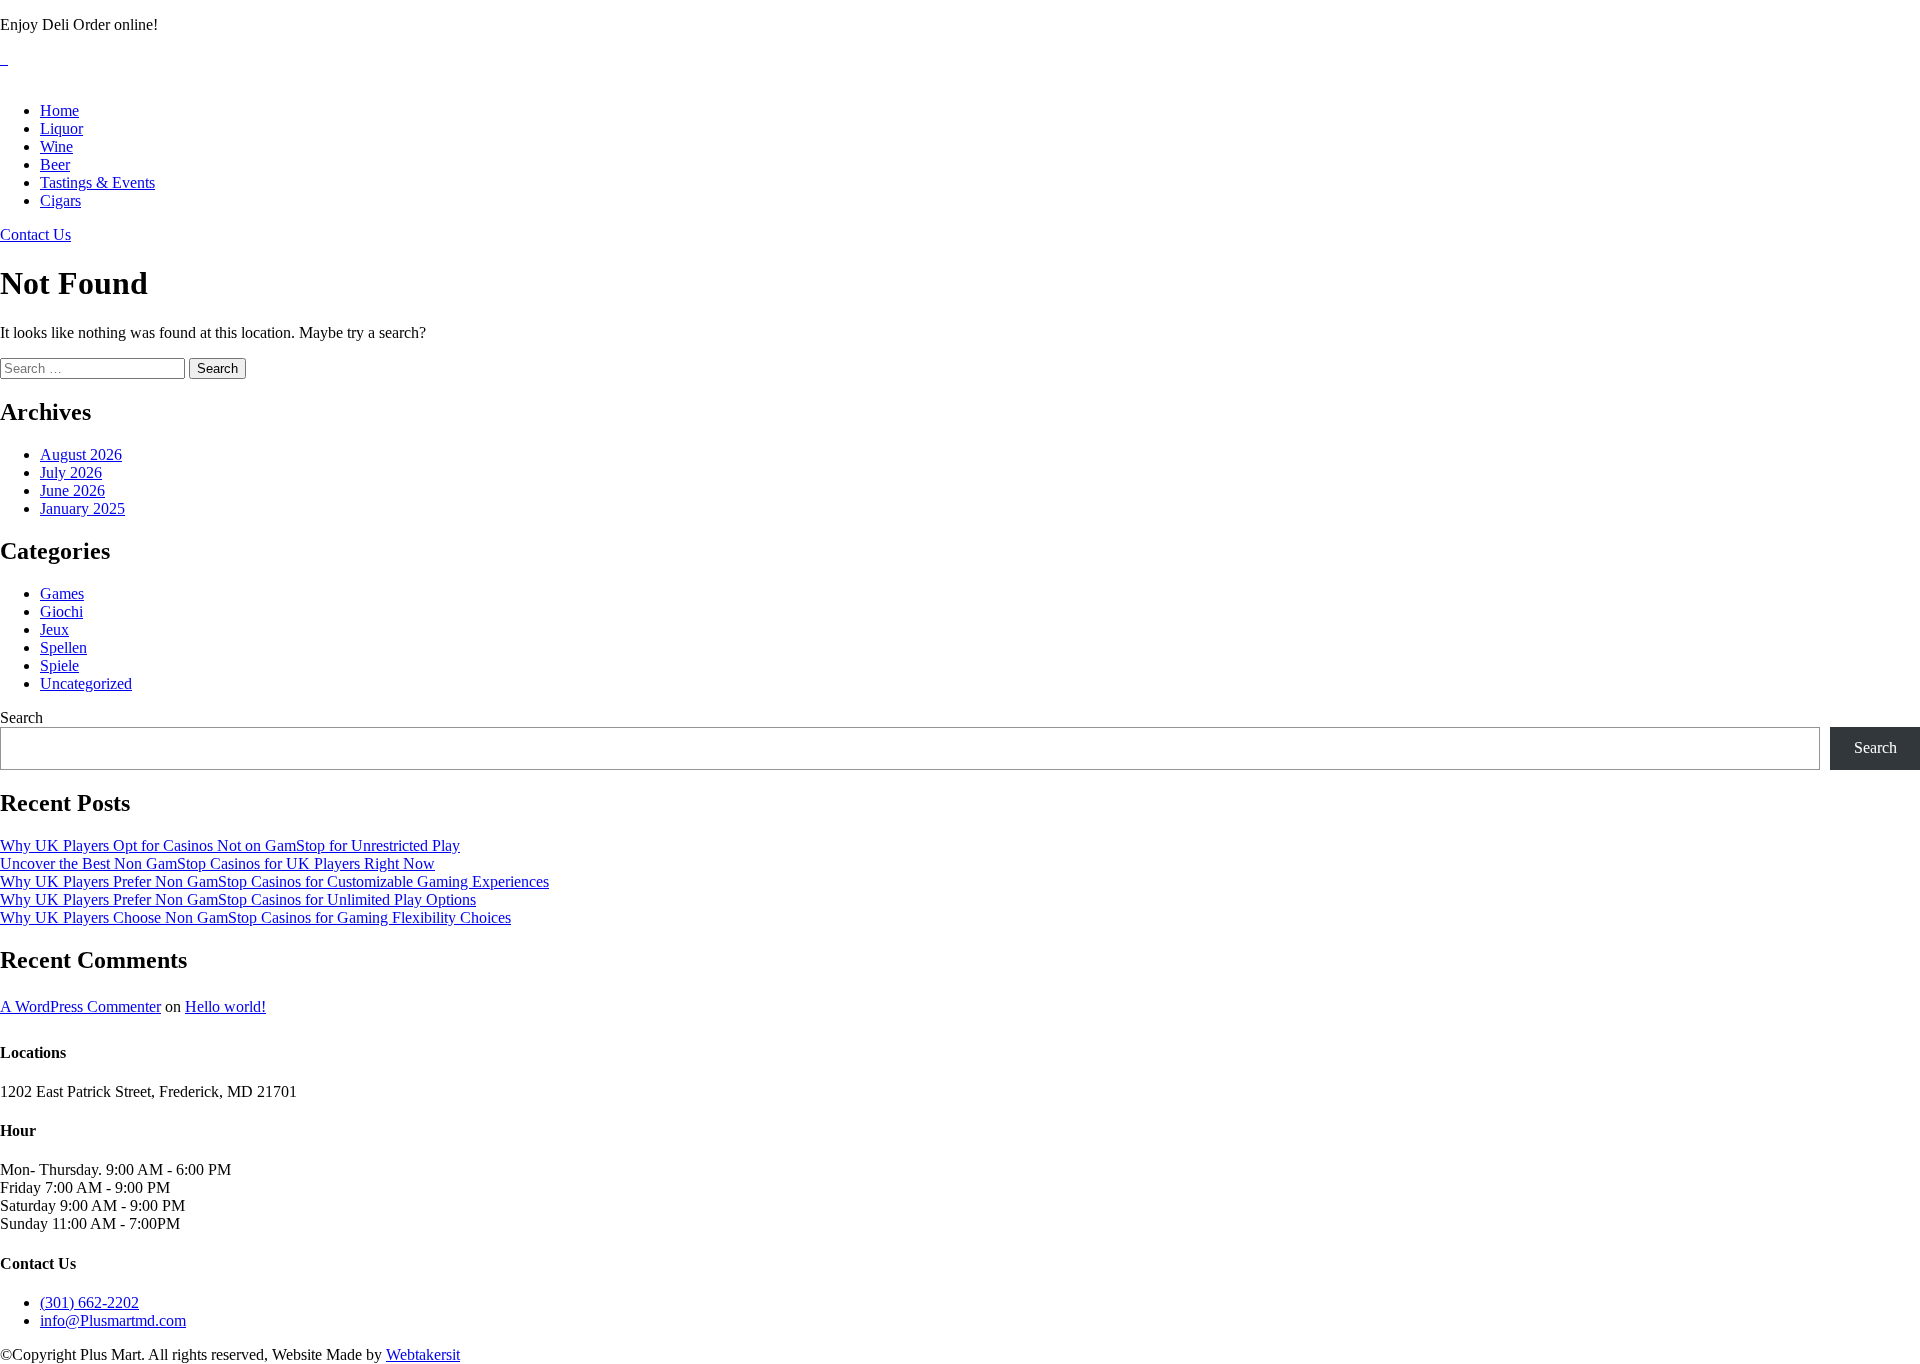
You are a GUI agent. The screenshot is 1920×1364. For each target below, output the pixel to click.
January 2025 (82, 508)
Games (62, 593)
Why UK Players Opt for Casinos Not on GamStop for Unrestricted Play (230, 845)
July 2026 (71, 472)
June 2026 (72, 490)
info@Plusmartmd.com (113, 1320)
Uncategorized (86, 683)
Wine (56, 146)
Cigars (60, 200)
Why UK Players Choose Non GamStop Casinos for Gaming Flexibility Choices (255, 917)
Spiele (59, 665)
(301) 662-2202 (89, 1302)
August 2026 (81, 454)
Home (59, 110)
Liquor (61, 128)
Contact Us (35, 234)
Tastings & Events (97, 182)
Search (21, 717)
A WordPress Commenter (80, 1006)
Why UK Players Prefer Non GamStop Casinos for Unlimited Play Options (238, 899)
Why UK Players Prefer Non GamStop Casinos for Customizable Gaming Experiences (274, 881)
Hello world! (225, 1006)
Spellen (63, 647)
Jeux (54, 629)
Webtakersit (423, 1354)
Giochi (61, 611)
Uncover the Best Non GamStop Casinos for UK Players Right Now (217, 863)
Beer (55, 164)
